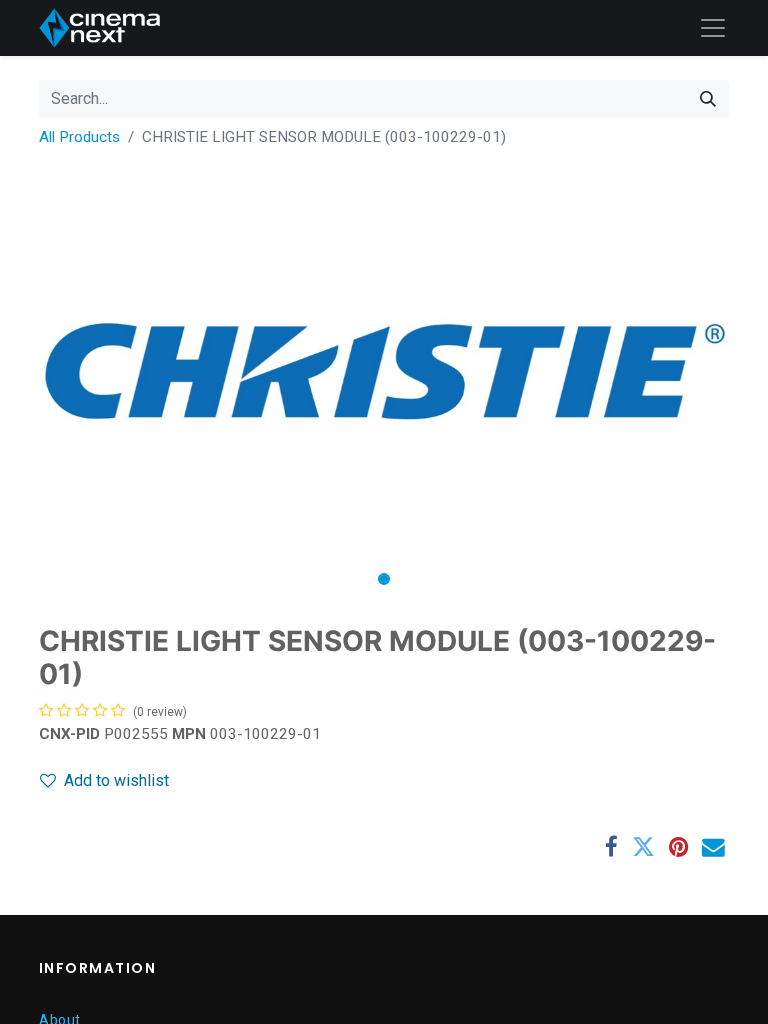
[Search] (708, 99)
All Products (79, 137)
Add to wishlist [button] (116, 780)
